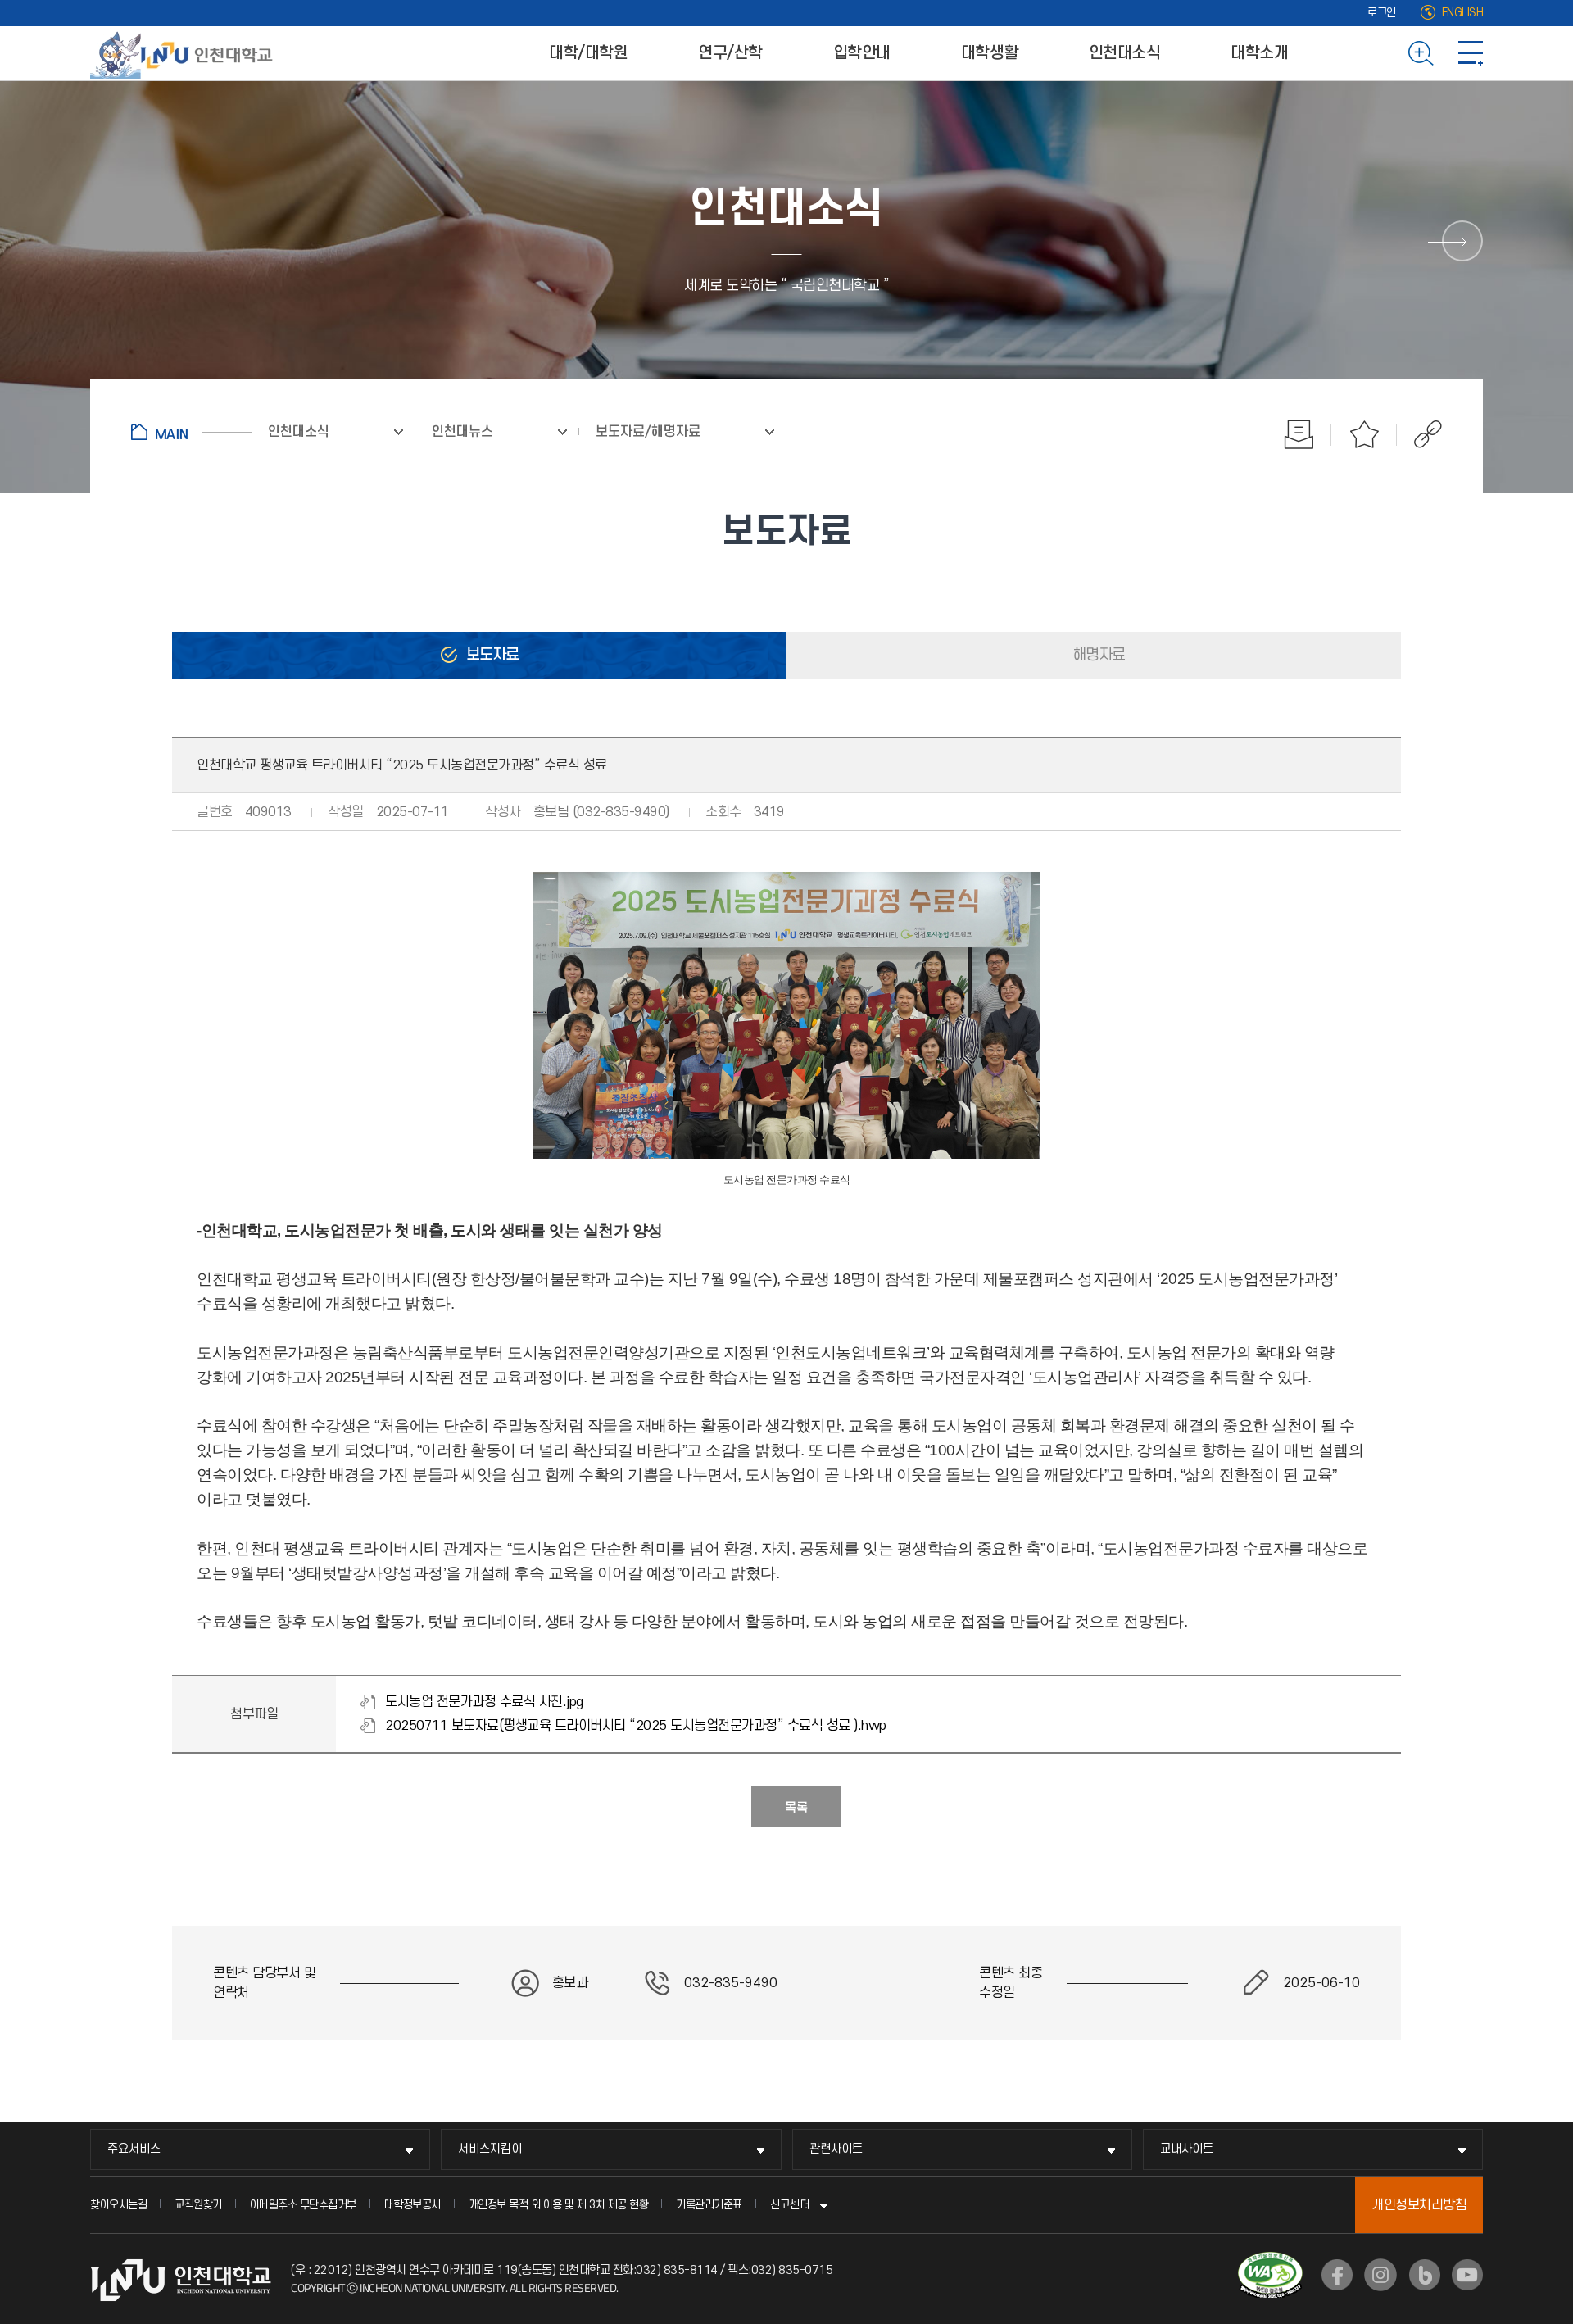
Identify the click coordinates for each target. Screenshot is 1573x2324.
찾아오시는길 (118, 2205)
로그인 (1382, 13)
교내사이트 (1187, 2149)
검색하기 (1421, 53)
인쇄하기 (1299, 434)
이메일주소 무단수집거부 (303, 2205)
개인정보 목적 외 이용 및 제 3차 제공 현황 (559, 2205)
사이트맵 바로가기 (1471, 53)
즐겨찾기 (1364, 434)
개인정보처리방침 (1419, 2205)
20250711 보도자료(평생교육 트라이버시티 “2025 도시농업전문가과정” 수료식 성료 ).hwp (636, 1726)
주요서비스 (134, 2149)
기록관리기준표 (709, 2205)
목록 (796, 1808)
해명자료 (1097, 655)
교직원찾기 (198, 2205)
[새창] (1337, 2275)
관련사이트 (836, 2149)
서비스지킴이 (490, 2149)
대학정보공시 (413, 2205)
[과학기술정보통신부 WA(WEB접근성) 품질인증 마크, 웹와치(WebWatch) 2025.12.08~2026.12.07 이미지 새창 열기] (1270, 2262)
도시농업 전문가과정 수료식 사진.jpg (484, 1702)
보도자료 (491, 655)
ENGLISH (1463, 13)
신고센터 (790, 2205)
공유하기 (1419, 434)
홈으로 (191, 432)
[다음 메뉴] (1462, 241)
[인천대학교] (184, 53)
